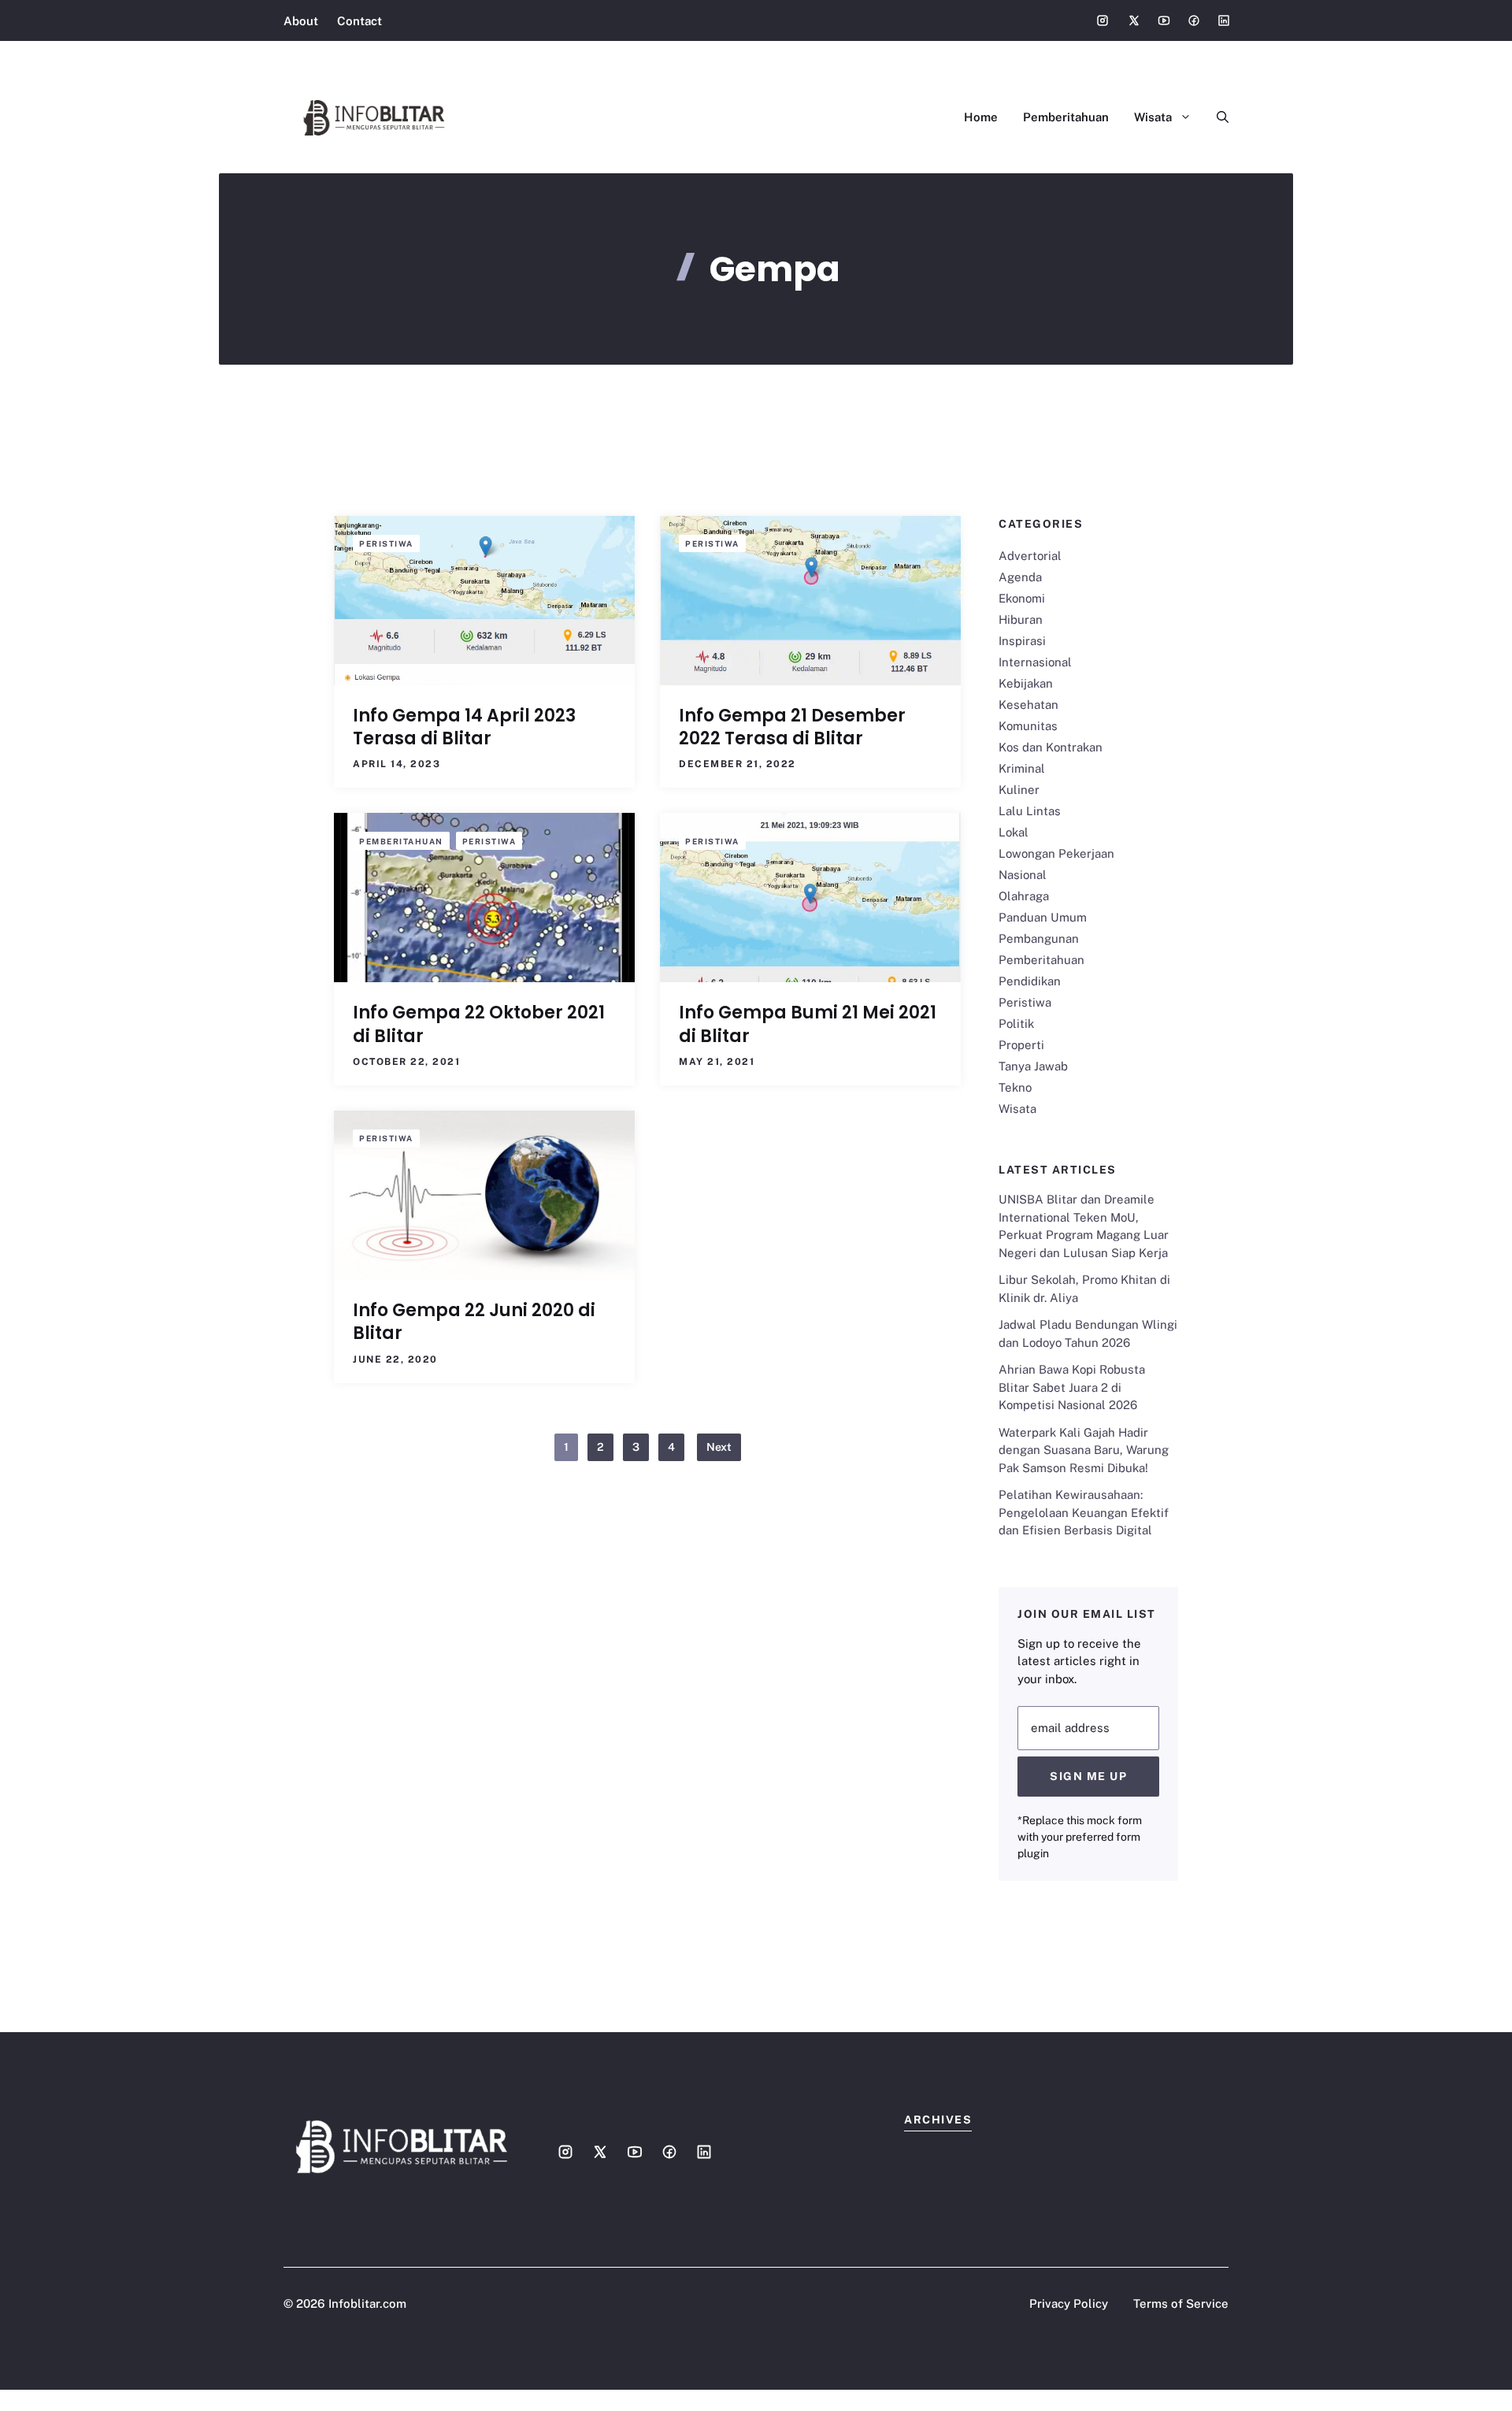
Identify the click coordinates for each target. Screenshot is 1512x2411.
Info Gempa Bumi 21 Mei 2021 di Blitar (808, 1024)
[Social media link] (1102, 20)
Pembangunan (1039, 938)
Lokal (1014, 832)
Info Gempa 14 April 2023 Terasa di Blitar (464, 727)
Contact (359, 21)
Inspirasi (1022, 641)
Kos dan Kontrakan (1051, 747)
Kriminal (1022, 768)
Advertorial (1030, 556)
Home (981, 117)
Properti (1021, 1045)
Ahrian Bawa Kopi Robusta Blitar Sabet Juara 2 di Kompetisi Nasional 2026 (1072, 1387)
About (301, 21)
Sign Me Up (1088, 1776)
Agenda (1020, 577)
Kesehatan (1028, 705)
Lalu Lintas (1030, 811)
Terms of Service (1181, 2303)
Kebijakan (1026, 683)
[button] (1216, 117)
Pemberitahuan (1066, 117)
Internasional (1035, 662)
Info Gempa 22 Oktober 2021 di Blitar (479, 1024)
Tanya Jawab (1033, 1066)
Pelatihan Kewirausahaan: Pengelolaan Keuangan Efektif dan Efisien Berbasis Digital (1084, 1512)
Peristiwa (386, 543)
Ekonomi (1022, 598)
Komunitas (1028, 726)
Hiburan (1021, 619)
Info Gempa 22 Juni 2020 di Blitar (474, 1322)
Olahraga (1024, 896)
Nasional (1023, 875)
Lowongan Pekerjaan (1056, 853)
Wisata (1153, 117)
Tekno (1015, 1087)
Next (719, 1447)
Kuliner (1019, 790)
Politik (1016, 1024)
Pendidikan (1030, 981)
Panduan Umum (1043, 917)
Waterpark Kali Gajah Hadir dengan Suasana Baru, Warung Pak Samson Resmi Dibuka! (1084, 1450)
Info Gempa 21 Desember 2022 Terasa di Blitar (792, 727)
